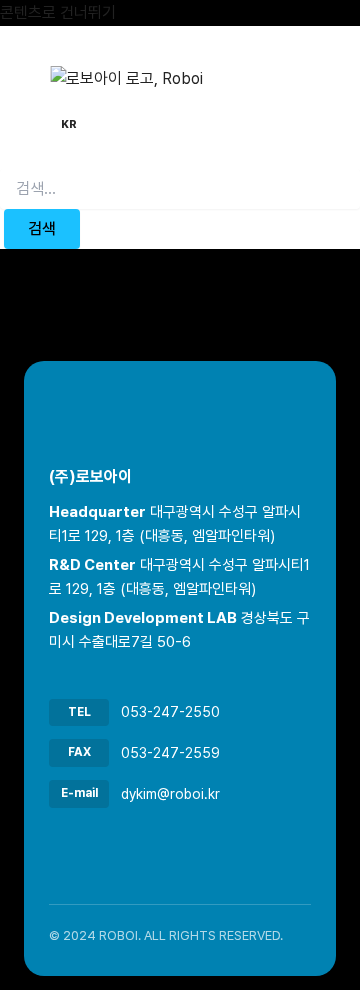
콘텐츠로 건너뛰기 (58, 12)
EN (101, 124)
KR (69, 124)
